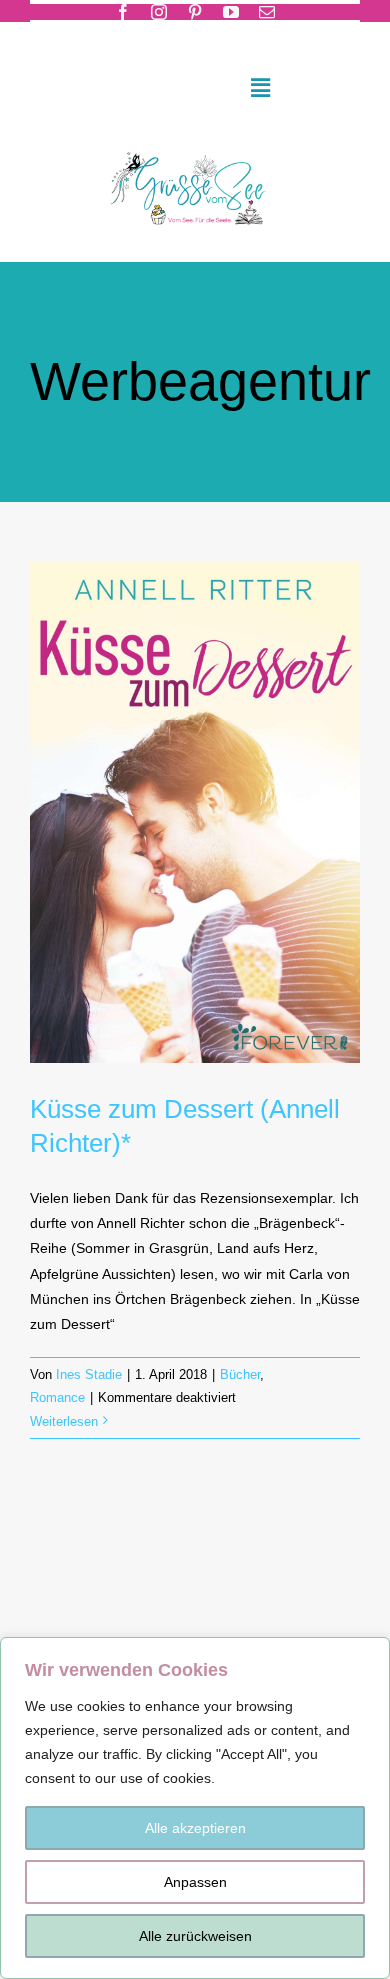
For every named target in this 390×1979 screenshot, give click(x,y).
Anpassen (195, 1882)
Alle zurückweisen (195, 1936)
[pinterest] (195, 12)
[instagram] (159, 12)
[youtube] (231, 12)
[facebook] (123, 12)
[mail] (267, 12)
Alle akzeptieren (195, 1828)
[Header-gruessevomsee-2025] (195, 146)
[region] (195, 1808)
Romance (57, 1397)
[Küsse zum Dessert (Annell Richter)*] (195, 812)
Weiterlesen (64, 1421)
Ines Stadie (89, 1374)
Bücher (240, 1374)
